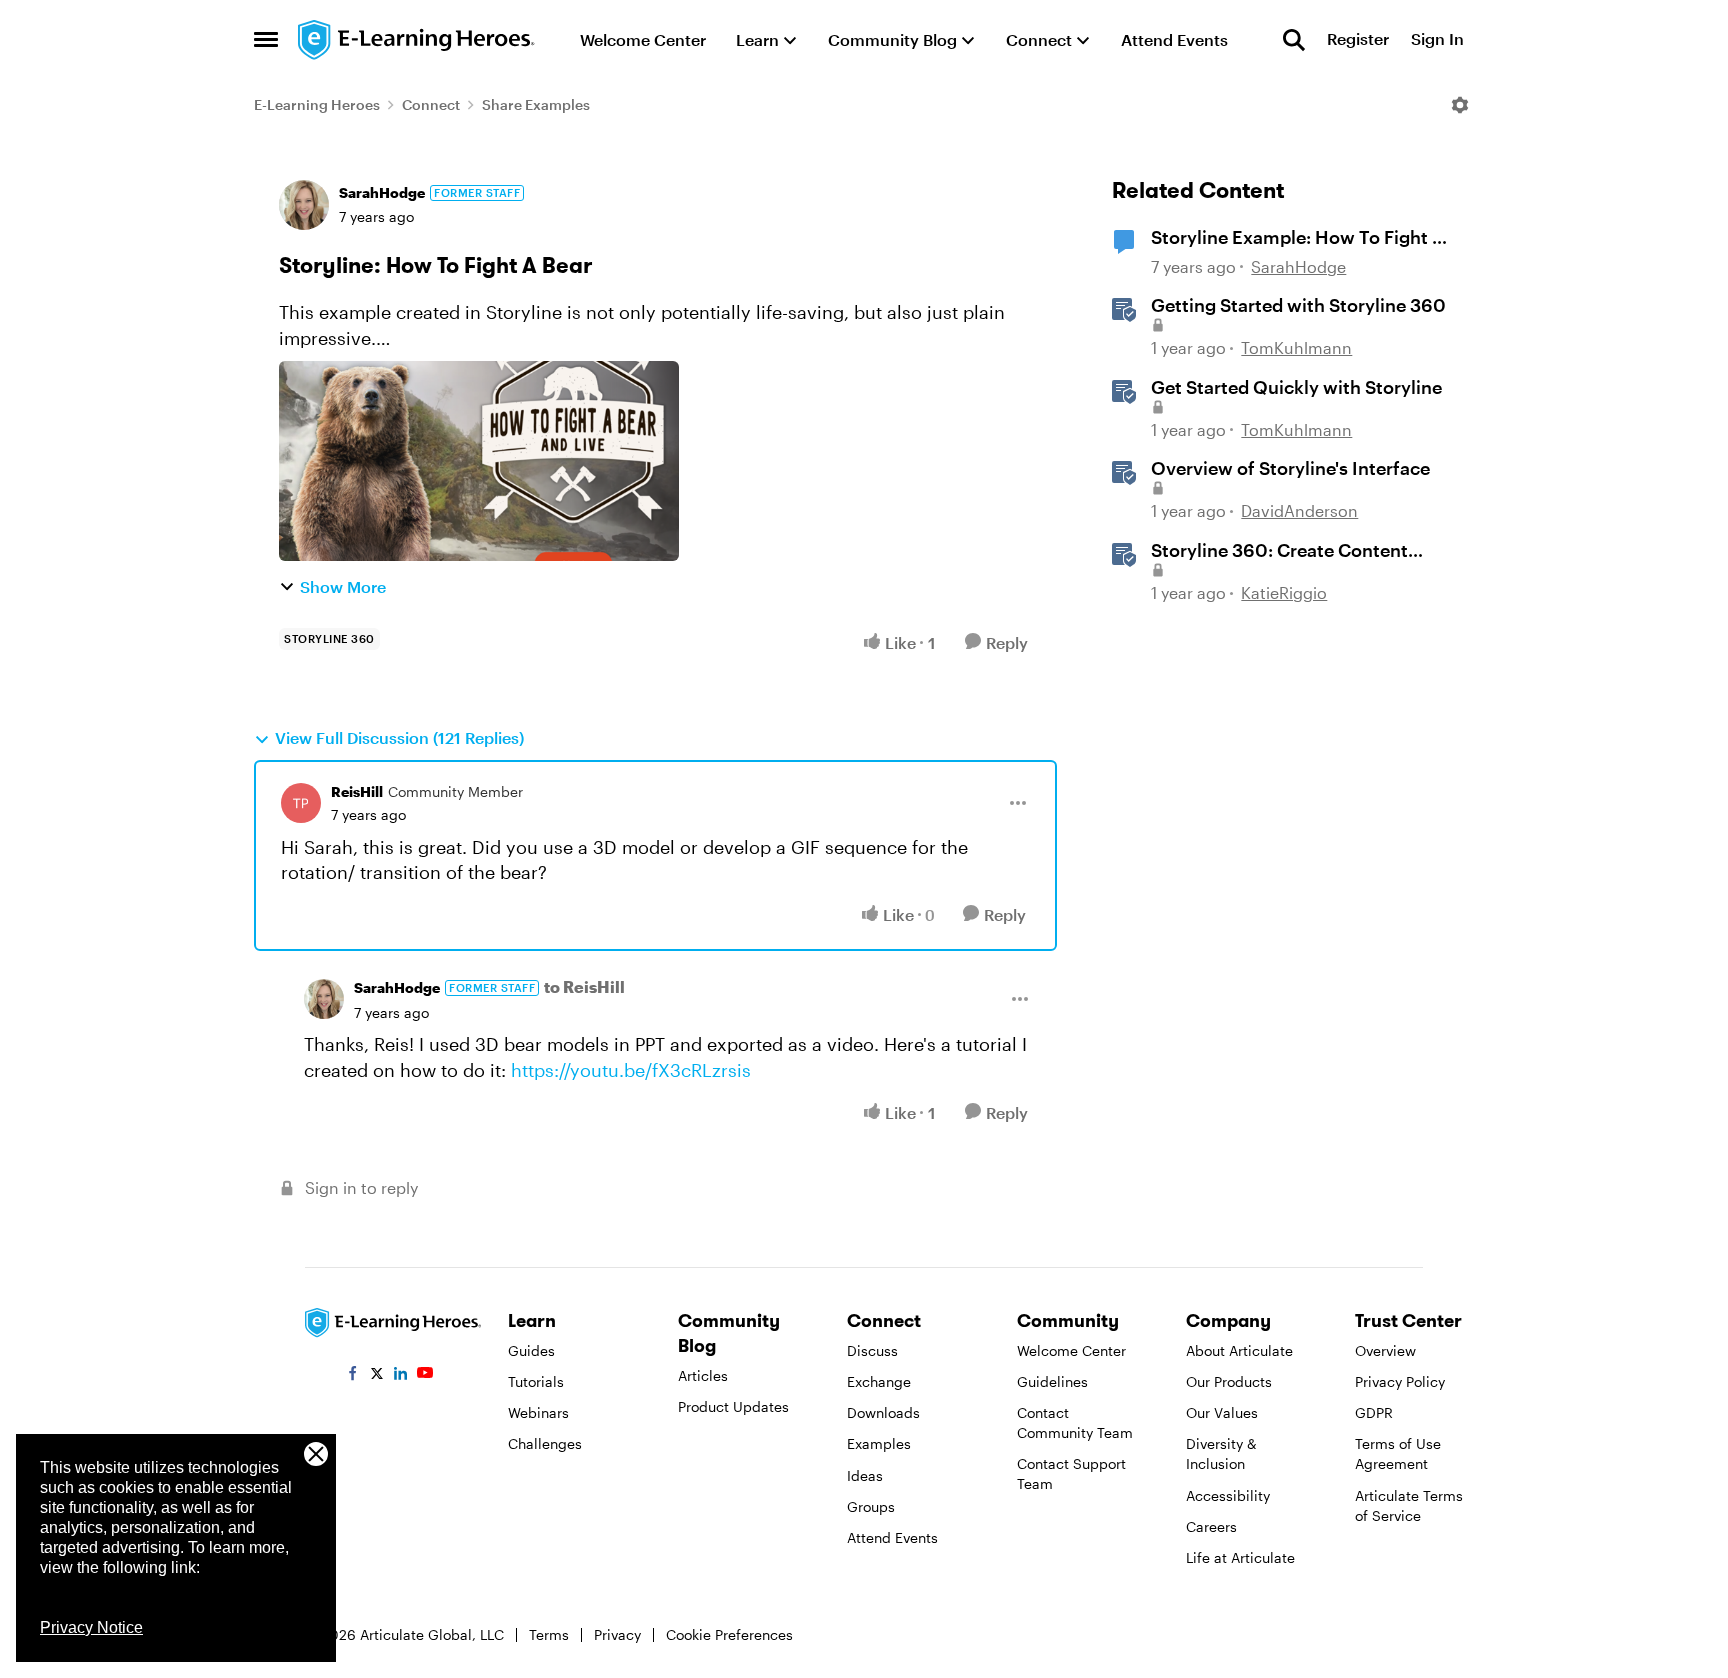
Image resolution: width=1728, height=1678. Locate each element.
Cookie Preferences (729, 1634)
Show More (343, 586)
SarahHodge (382, 192)
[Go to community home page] (417, 40)
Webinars (538, 1412)
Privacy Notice (91, 1627)
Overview (1385, 1350)
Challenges (545, 1443)
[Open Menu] (1460, 105)
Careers (1211, 1526)
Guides (531, 1350)
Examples (879, 1443)
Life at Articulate (1240, 1557)
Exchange (879, 1381)
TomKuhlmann (1296, 347)
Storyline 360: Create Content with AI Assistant (1279, 551)
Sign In (1437, 39)
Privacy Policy (1400, 1381)
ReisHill (357, 791)
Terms (549, 1634)
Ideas (865, 1475)
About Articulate (1239, 1350)
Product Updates (733, 1406)
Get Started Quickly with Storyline (1296, 387)
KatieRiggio (1284, 592)
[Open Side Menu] (266, 40)
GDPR (1374, 1412)
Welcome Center (1071, 1350)
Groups (871, 1506)
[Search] (1294, 40)
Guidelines (1052, 1381)
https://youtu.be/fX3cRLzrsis (631, 1070)
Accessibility (1228, 1495)
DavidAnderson (1299, 510)
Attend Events (892, 1537)
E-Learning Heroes (317, 104)
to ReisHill (584, 986)
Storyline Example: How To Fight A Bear (1298, 238)
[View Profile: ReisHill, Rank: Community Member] (301, 803)
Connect (431, 104)
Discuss (872, 1350)
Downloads (883, 1412)
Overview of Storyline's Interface (1290, 468)
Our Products (1229, 1381)
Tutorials (536, 1381)
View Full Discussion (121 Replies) (399, 737)
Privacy (617, 1634)
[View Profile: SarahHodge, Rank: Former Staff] (304, 205)
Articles (703, 1375)
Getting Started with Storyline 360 (1298, 305)
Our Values (1222, 1412)
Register (1358, 39)
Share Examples (536, 104)
